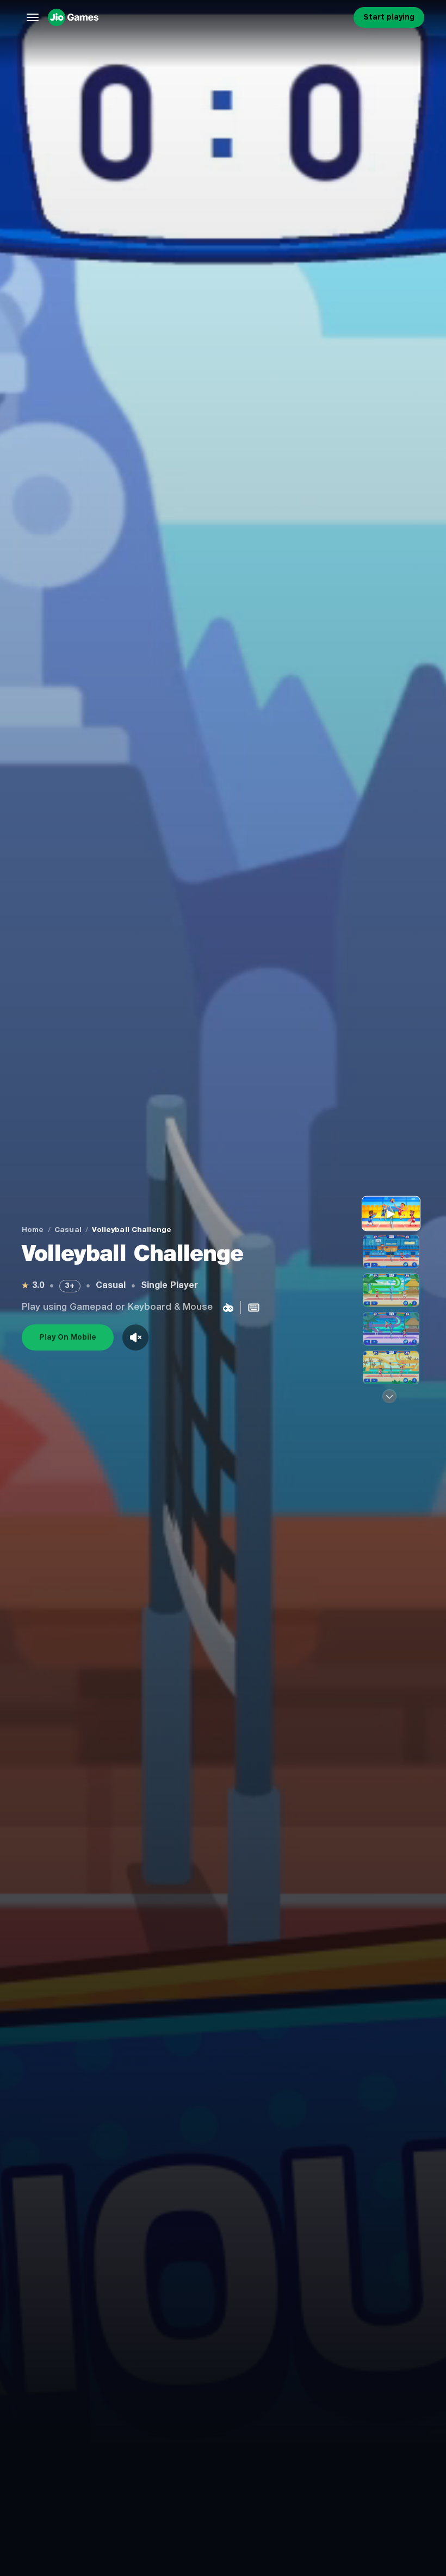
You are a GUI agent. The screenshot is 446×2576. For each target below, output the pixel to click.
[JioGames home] (199, 17)
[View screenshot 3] (391, 1329)
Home (33, 1230)
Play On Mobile (68, 1337)
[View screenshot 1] (391, 1252)
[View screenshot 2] (391, 1290)
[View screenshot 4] (391, 1367)
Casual (68, 1230)
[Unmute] (135, 1337)
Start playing (389, 17)
